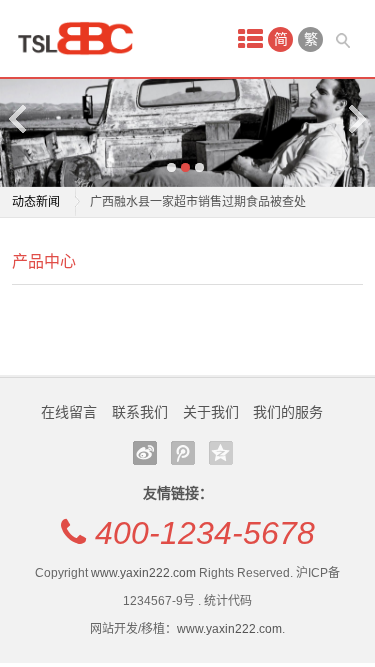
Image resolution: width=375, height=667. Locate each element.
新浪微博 (145, 453)
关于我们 (211, 412)
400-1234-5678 (205, 533)
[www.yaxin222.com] (82, 38)
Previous (19, 118)
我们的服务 (288, 412)
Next (356, 118)
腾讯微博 (183, 453)
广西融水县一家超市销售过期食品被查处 (198, 202)
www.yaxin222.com (143, 573)
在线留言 (69, 412)
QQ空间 (221, 453)
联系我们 (140, 412)
